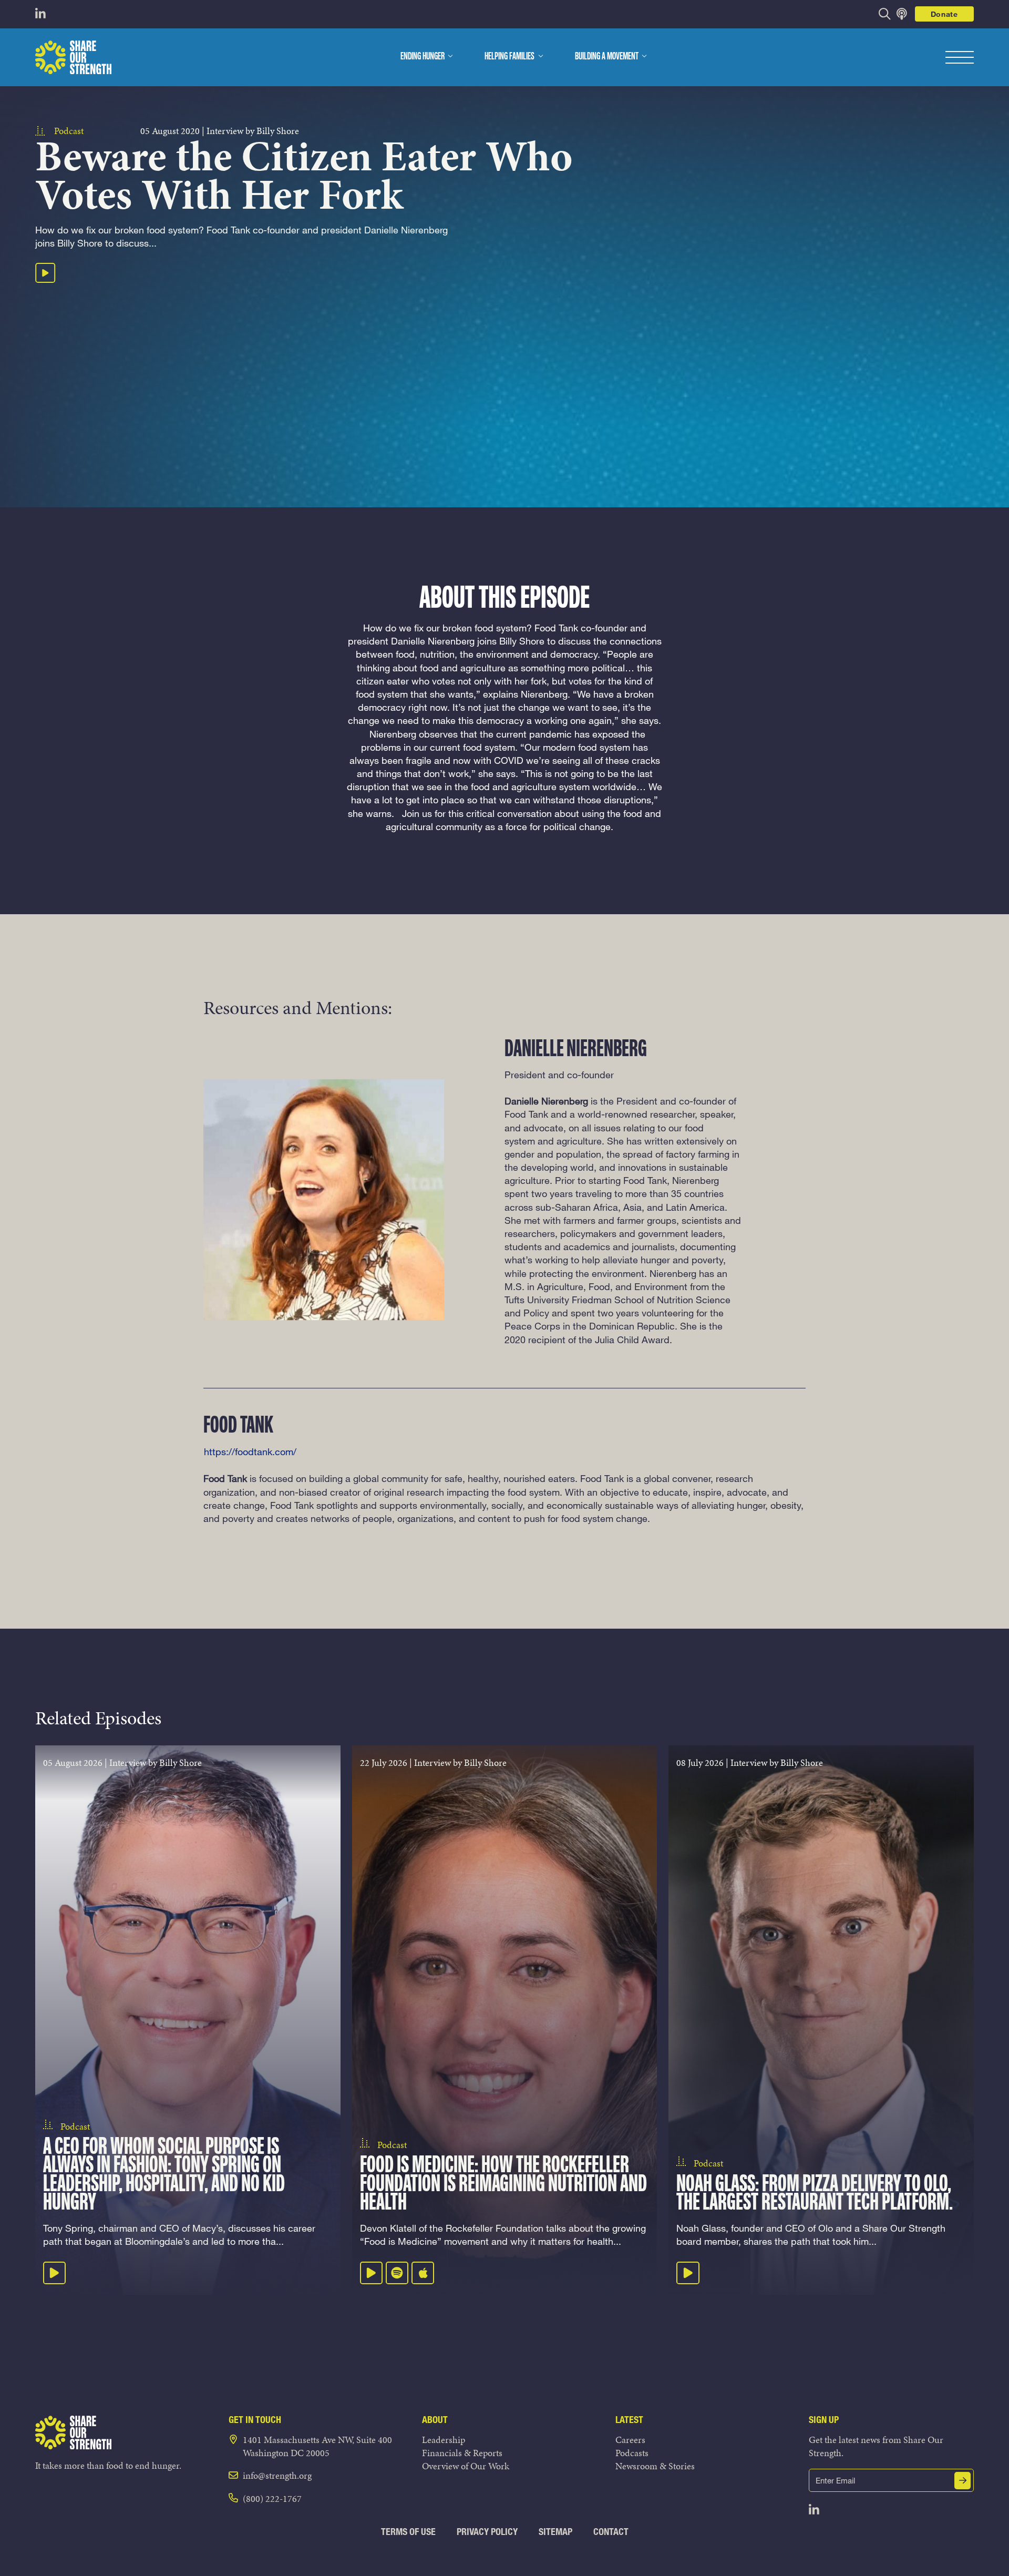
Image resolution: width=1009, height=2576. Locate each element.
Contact (611, 2532)
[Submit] (963, 2481)
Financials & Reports (462, 2453)
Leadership (444, 2440)
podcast (69, 131)
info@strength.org (277, 2475)
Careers (630, 2440)
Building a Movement (607, 57)
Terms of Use (408, 2532)
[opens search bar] (885, 14)
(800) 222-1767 (272, 2498)
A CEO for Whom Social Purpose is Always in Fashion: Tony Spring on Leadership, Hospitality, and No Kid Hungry (164, 2175)
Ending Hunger (423, 57)
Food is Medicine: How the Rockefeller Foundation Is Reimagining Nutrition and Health (503, 2184)
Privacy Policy (487, 2532)
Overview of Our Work (466, 2466)
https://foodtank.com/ (250, 1451)
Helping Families (509, 57)
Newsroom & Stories (655, 2466)
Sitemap (555, 2532)
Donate (944, 14)
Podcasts (632, 2453)
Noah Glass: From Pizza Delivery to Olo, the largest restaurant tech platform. (815, 2194)
